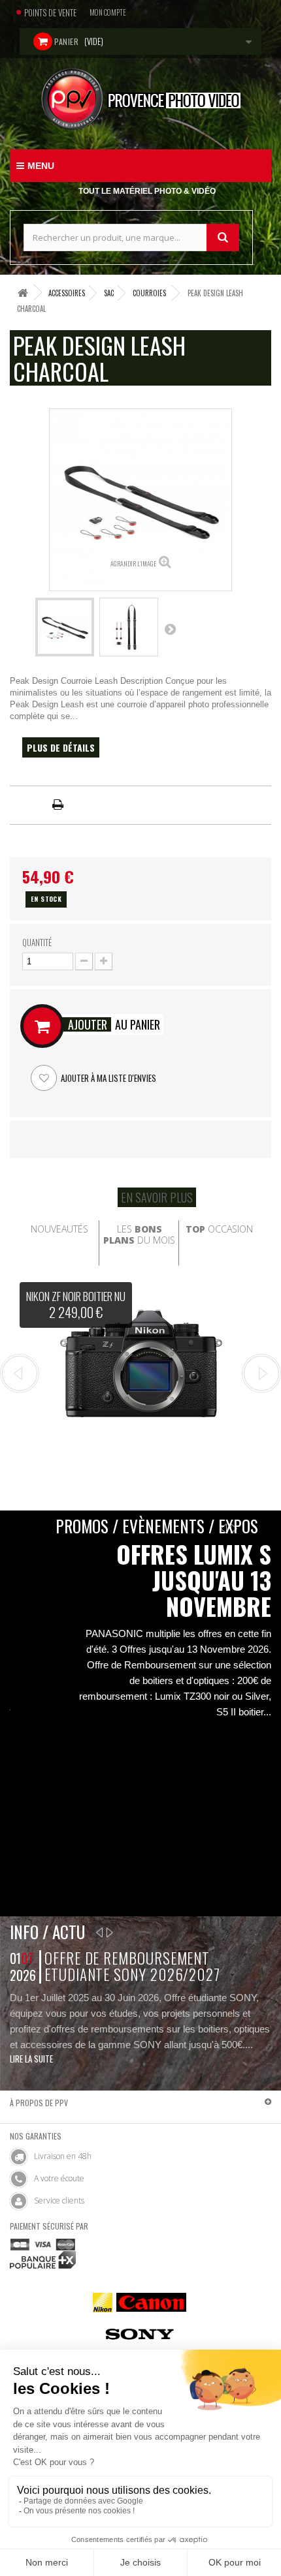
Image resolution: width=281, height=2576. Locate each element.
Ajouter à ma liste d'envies (107, 1078)
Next (261, 1373)
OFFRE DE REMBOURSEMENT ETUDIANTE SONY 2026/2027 (132, 1966)
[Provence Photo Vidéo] (140, 99)
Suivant (170, 629)
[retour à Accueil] (23, 293)
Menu (41, 166)
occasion (219, 1229)
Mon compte (108, 12)
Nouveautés (59, 1229)
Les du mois (139, 1234)
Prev (20, 1373)
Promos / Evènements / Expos (157, 1526)
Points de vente (50, 12)
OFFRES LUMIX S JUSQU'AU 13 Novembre (194, 1580)
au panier (114, 1024)
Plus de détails (61, 747)
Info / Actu (47, 1932)
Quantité (37, 942)
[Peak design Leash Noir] (65, 627)
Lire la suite (31, 2059)
